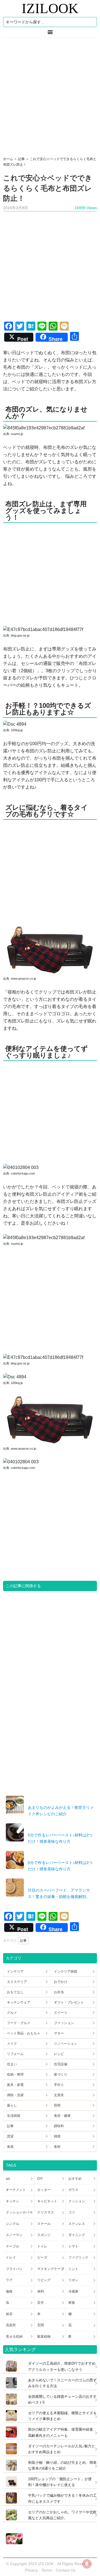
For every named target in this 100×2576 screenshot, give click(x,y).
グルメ (12, 2013)
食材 (57, 2147)
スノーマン (14, 2235)
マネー (59, 2033)
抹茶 (9, 2314)
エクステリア (17, 1982)
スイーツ (61, 2013)
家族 (72, 2303)
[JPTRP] (13, 2543)
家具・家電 (15, 2085)
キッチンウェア (19, 2002)
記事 (23, 1941)
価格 (9, 2291)
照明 (57, 2105)
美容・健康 (62, 2116)
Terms (47, 2570)
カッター (44, 2190)
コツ (72, 2212)
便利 (41, 2291)
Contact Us (66, 2570)
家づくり (61, 2075)
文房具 (59, 2095)
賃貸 (10, 2136)
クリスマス (46, 2212)
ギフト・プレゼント (69, 2002)
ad (8, 2179)
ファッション (64, 2023)
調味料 (59, 2126)
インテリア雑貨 (66, 1971)
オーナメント (16, 2190)
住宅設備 (61, 2064)
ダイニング (77, 2235)
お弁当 (59, 1992)
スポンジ (44, 2235)
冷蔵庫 (73, 2291)
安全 (41, 2303)
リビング (44, 2280)
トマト (73, 2246)
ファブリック (78, 2257)
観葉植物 (44, 2337)
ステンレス (77, 2224)
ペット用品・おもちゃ (24, 2033)
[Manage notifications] (87, 2564)
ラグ (9, 2280)
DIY (40, 2179)
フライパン (14, 2269)
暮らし (12, 2105)
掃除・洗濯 (15, 2095)
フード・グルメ (19, 2023)
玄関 (41, 2325)
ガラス (73, 2190)
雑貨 (57, 2136)
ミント (73, 2269)
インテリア (15, 1971)
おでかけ (61, 1982)
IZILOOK (50, 8)
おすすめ (75, 2179)
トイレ (42, 2246)
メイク (12, 2044)
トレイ (11, 2257)
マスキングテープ (51, 2269)
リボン (73, 2280)
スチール (44, 2224)
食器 (10, 2147)
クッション (77, 2201)
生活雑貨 (14, 2116)
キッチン (12, 2201)
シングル (12, 2224)
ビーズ (42, 2257)
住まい (12, 2064)
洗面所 (11, 2325)
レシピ (59, 2054)
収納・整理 (15, 2075)
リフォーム (15, 2054)
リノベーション (66, 2044)
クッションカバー (19, 2212)
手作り (59, 2085)
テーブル (12, 2246)
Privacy (31, 2570)
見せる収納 (14, 2337)
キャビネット (47, 2201)
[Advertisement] (50, 95)
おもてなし (15, 1992)
